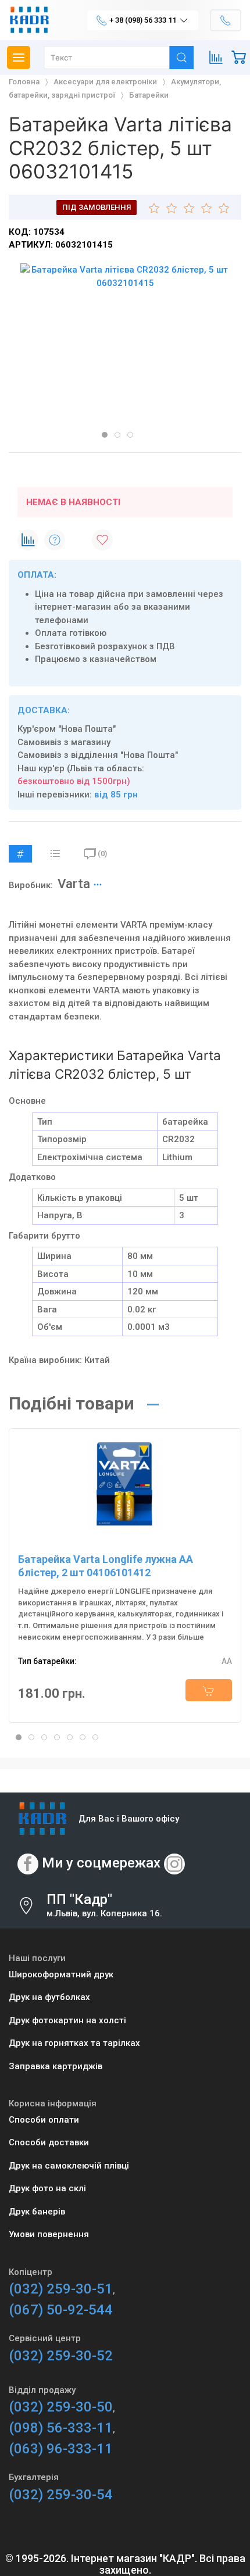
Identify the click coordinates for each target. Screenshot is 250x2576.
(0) (102, 854)
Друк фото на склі (47, 2188)
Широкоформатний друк (61, 1974)
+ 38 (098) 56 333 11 (143, 20)
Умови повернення (49, 2234)
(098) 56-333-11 (61, 2428)
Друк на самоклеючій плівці (69, 2166)
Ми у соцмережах (101, 1863)
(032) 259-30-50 (61, 2407)
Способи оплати (44, 2120)
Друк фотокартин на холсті (67, 2020)
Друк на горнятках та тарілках (74, 2043)
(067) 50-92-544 (61, 2310)
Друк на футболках (49, 1997)
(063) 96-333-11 (61, 2449)
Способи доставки (49, 2142)
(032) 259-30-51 (61, 2289)
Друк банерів (37, 2212)
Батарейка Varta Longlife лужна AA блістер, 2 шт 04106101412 (106, 1566)
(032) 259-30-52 (61, 2356)
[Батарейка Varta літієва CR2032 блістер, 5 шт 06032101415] (125, 276)
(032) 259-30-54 (61, 2495)
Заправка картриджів (56, 2066)
